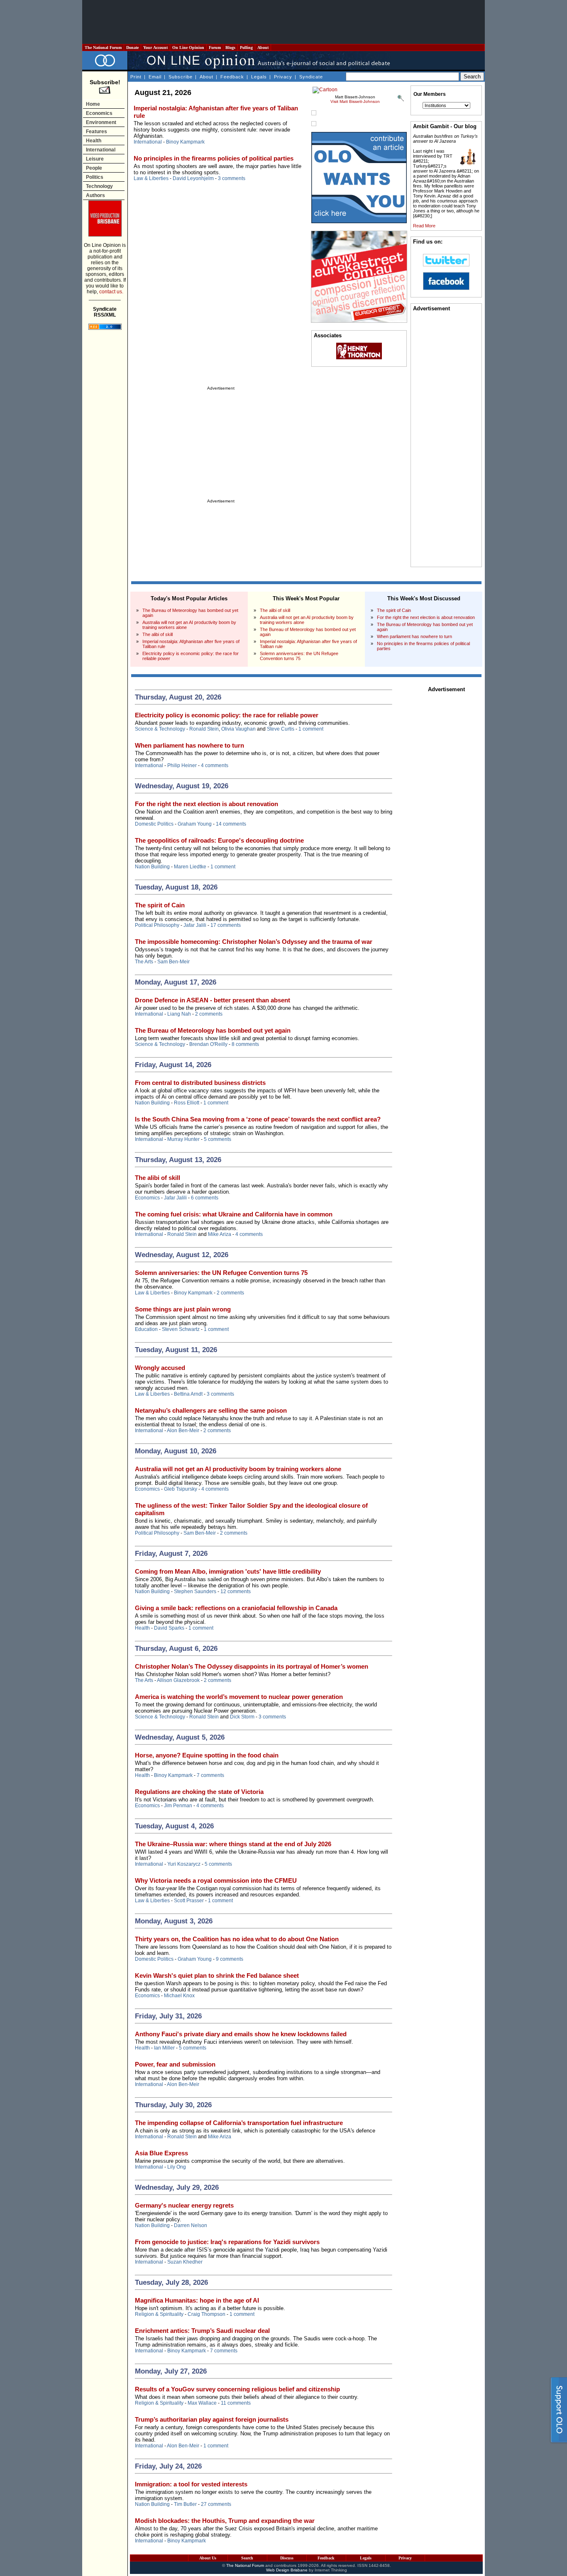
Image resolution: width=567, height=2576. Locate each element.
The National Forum (103, 48)
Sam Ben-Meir (174, 962)
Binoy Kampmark (185, 142)
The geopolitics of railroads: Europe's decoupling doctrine (219, 840)
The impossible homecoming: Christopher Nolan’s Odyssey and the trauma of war (254, 942)
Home (93, 104)
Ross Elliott (187, 1103)
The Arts (144, 962)
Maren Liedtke (190, 867)
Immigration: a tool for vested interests (191, 2484)
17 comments (226, 925)
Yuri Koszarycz (184, 1864)
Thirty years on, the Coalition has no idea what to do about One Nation (237, 1939)
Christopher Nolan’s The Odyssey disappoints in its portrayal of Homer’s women (252, 1666)
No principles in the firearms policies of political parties (214, 158)
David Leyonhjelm (193, 178)
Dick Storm (242, 1717)
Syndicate (311, 77)
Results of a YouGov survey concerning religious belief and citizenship (237, 2389)
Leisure (95, 159)
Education (146, 1329)
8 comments (245, 1044)
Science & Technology (160, 729)
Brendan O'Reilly (208, 1044)
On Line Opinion (188, 48)
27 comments (216, 2504)
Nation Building (152, 867)
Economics (99, 113)
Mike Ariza (220, 1234)
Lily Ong (177, 2167)
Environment (101, 122)
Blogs (230, 48)
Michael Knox (179, 1996)
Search (247, 2558)
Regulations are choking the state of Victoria (199, 1792)
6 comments (205, 1198)
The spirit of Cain (394, 610)
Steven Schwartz (181, 1329)
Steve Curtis (281, 729)
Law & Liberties (151, 178)
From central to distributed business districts (200, 1083)
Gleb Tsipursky (181, 1489)
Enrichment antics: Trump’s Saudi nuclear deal (202, 2331)
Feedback (232, 77)
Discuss (287, 2558)
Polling (246, 48)
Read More (424, 226)
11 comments (236, 2403)
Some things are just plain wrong (183, 1309)
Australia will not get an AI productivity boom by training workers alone (238, 1469)
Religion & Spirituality (159, 2314)
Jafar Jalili (195, 925)
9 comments (230, 1959)
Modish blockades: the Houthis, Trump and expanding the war (225, 2521)
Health (94, 141)
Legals (259, 77)
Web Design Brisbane (287, 2570)
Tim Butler (185, 2504)
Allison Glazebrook (178, 1680)
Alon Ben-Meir (183, 1431)
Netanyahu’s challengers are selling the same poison (211, 1410)
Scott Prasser (189, 1901)
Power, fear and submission (175, 2064)
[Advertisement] (283, 22)
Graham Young (195, 824)
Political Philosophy (157, 925)
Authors (95, 195)
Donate (132, 48)
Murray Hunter (183, 1139)
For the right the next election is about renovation (426, 617)
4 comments (215, 765)
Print (136, 77)
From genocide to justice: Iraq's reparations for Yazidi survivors (227, 2242)
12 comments (236, 1591)
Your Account (155, 48)
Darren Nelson (191, 2225)
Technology (99, 186)
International (101, 150)
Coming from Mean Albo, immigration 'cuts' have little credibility (228, 1571)
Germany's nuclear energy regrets (184, 2205)
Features (97, 132)
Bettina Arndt (188, 1394)
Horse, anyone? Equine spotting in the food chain (207, 1755)
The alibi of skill (158, 634)
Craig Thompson (207, 2314)
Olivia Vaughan (238, 729)
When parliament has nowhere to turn (414, 636)
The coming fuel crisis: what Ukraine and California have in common (234, 1214)
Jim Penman (178, 1806)
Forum (215, 48)
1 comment (311, 729)
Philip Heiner (182, 765)
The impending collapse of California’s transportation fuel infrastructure (239, 2123)
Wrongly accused (160, 1368)
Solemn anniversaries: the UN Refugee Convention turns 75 (299, 656)
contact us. (111, 292)
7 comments (210, 1775)
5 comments (218, 1139)
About (263, 48)
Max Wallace (202, 2403)
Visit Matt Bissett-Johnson (355, 101)
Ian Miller (164, 2048)
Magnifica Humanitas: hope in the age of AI (197, 2300)
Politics (95, 177)
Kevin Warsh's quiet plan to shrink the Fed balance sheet (217, 1975)
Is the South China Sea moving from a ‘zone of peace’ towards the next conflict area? (258, 1119)
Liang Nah (179, 1014)
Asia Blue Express (161, 2153)
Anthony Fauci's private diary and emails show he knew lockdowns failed (241, 2034)
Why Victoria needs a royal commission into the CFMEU (216, 1880)
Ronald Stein (204, 729)
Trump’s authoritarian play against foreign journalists (212, 2419)
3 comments (232, 178)
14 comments (231, 824)
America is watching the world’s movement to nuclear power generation (239, 1697)
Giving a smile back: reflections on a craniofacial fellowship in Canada (236, 1608)
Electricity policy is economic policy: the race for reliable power (227, 715)
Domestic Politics (154, 824)
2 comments (209, 1014)
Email (155, 77)
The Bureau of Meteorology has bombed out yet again (213, 1030)
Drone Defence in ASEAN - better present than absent (213, 1000)
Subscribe (181, 77)
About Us (208, 2558)
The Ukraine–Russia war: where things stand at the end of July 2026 (233, 1844)
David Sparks (169, 1628)
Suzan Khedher (185, 2262)
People (94, 168)
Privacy (283, 77)
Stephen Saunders (195, 1591)
